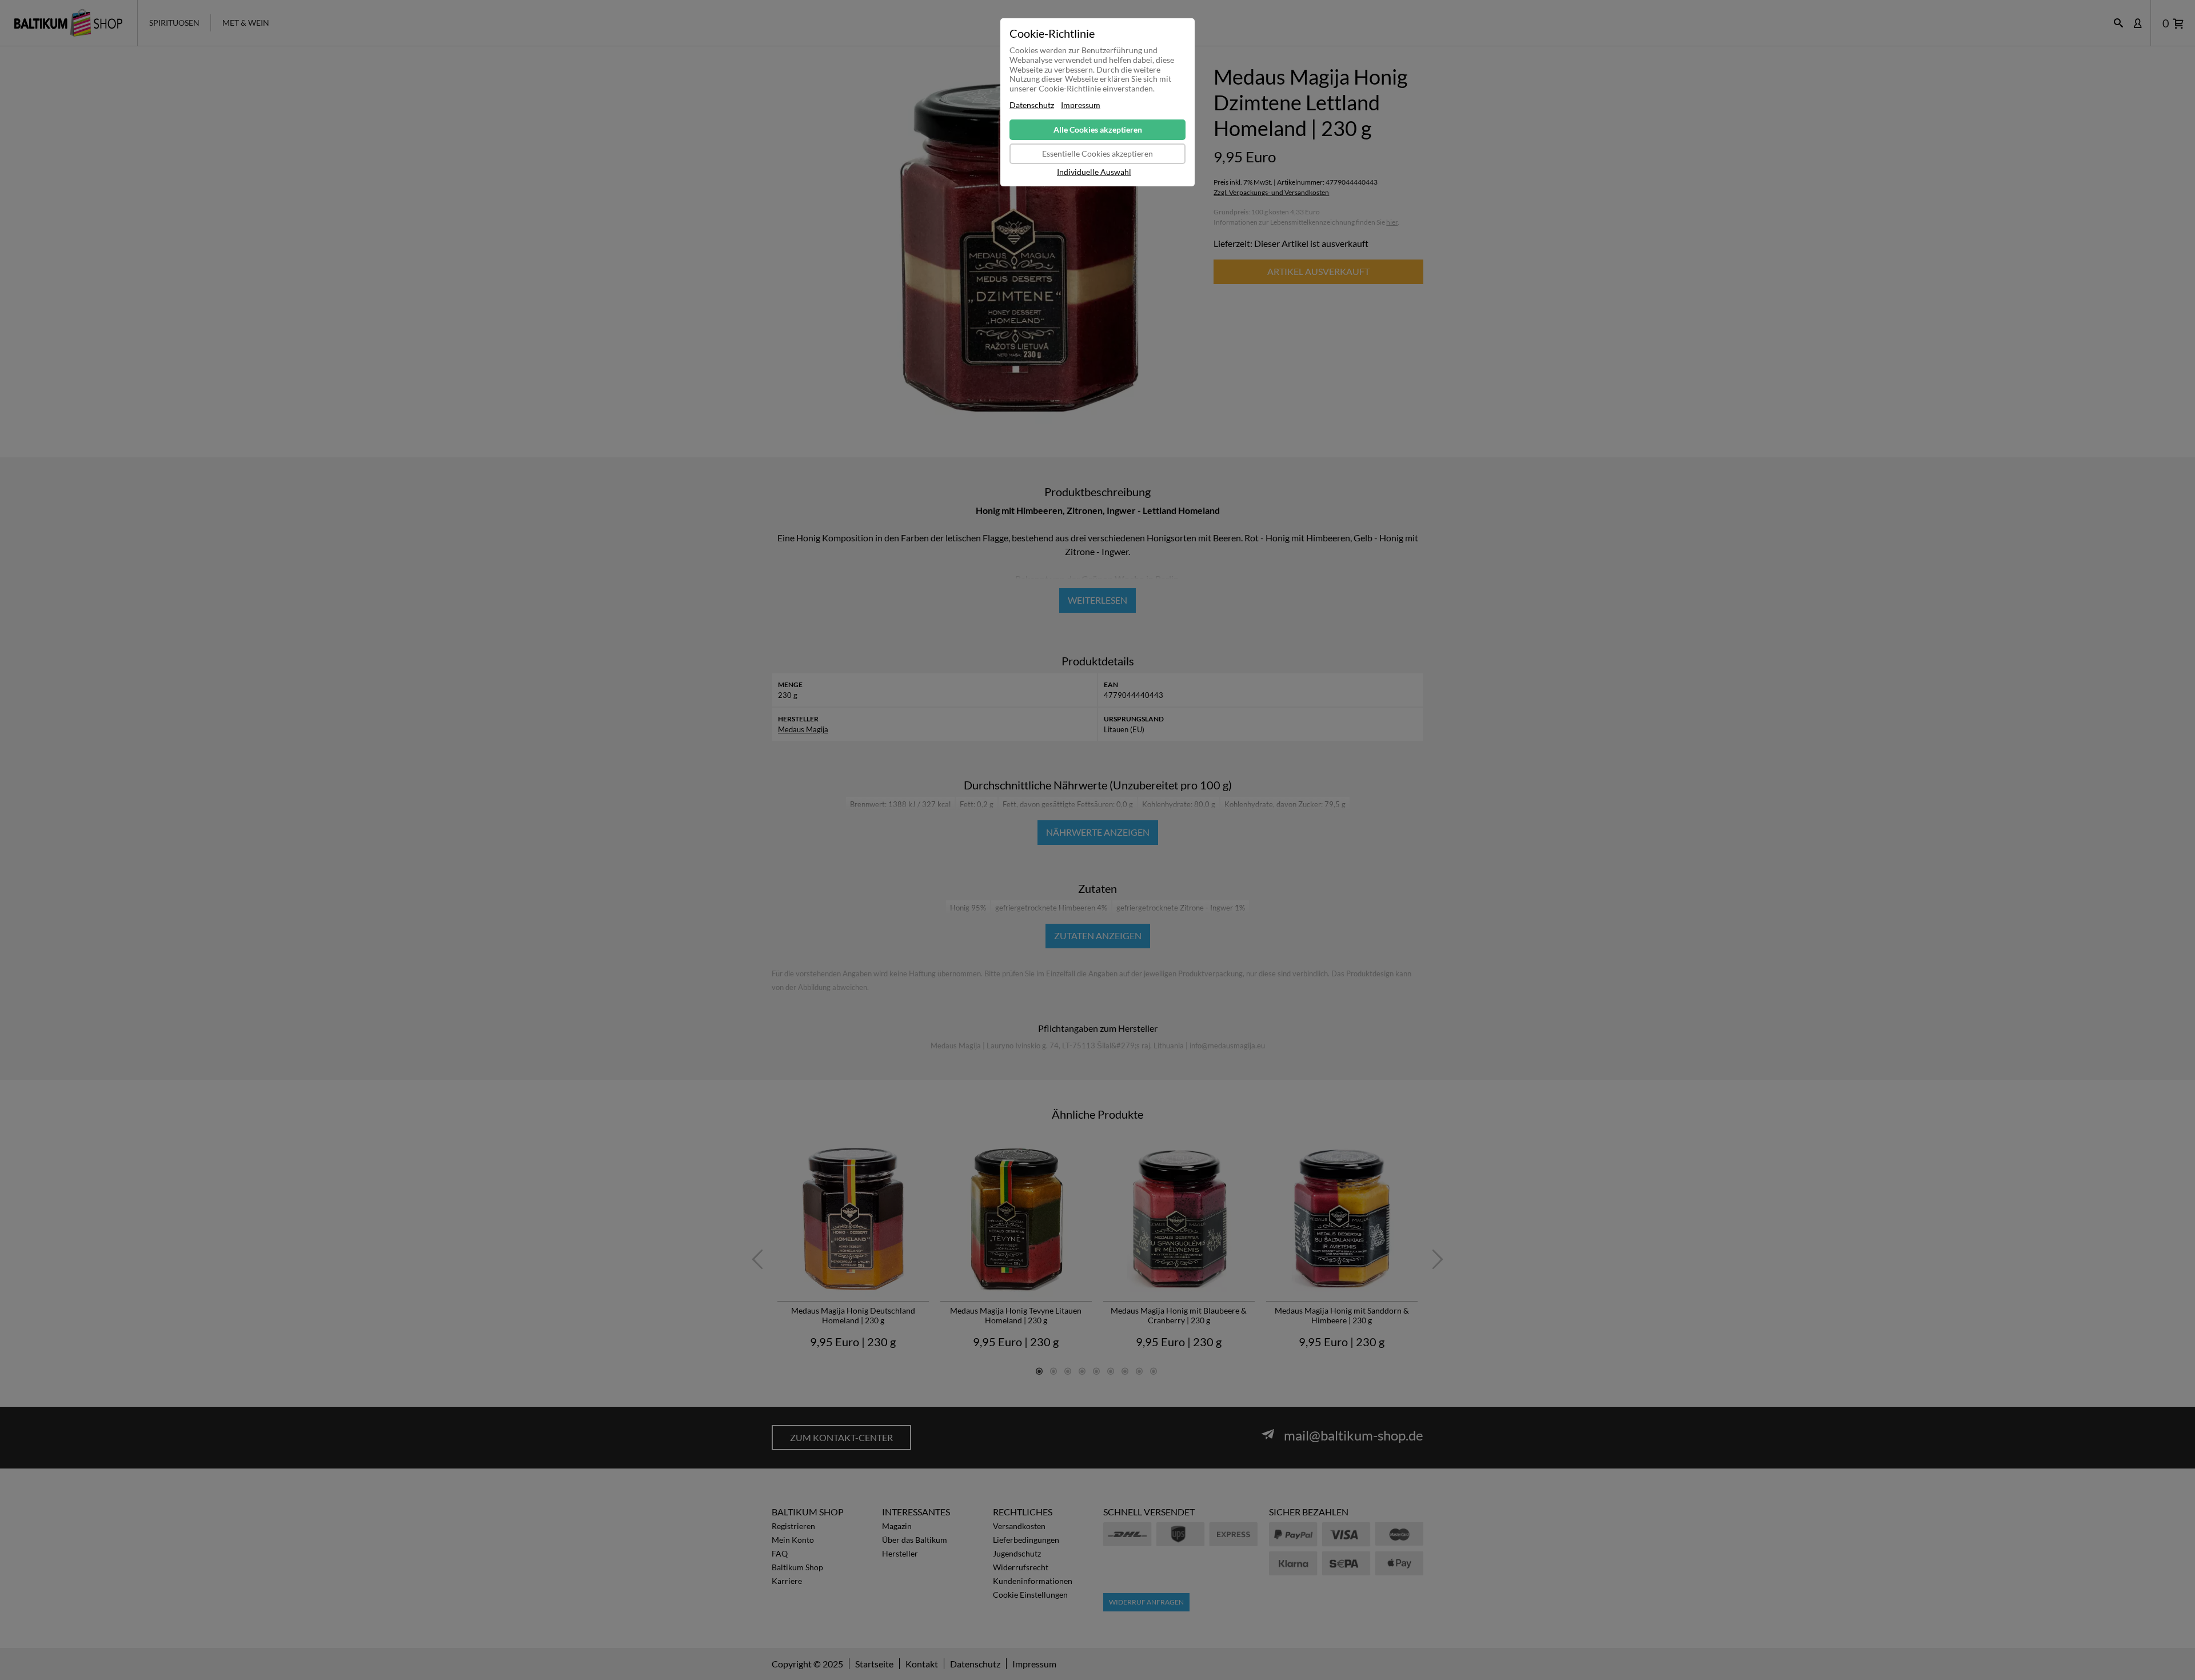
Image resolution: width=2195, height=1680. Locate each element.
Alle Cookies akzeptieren (1098, 129)
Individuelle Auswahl (1094, 172)
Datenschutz (1032, 105)
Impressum (1081, 105)
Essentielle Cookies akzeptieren (1097, 153)
